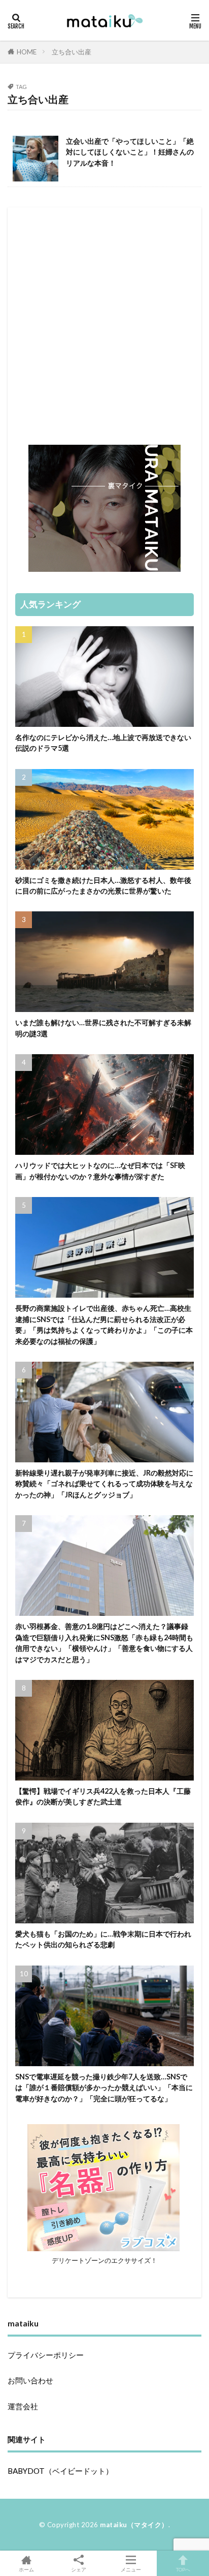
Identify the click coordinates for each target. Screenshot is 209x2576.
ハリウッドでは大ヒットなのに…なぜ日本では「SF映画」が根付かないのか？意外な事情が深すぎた (100, 1171)
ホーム (26, 2569)
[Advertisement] (104, 320)
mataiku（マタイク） (134, 2525)
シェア (79, 2569)
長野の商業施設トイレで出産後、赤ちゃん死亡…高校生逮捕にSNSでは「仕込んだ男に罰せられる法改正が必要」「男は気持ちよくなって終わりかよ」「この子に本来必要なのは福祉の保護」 (104, 1324)
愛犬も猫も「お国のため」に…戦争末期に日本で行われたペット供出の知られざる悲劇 (103, 1939)
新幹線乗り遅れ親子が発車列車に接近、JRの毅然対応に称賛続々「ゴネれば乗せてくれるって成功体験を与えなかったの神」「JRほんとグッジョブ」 (104, 1484)
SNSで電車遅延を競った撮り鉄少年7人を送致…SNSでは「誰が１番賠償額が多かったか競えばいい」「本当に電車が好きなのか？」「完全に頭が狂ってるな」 (104, 2088)
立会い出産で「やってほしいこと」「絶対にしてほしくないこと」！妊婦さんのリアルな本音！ (130, 152)
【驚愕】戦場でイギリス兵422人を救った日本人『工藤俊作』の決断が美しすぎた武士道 (103, 1796)
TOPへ (183, 2569)
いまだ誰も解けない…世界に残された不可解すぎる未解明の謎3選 (103, 1028)
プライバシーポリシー (46, 2355)
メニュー (131, 2569)
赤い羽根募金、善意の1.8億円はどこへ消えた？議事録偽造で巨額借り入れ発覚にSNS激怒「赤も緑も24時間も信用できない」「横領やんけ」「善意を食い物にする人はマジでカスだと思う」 (104, 1643)
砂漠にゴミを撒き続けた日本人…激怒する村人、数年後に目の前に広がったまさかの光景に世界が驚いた (103, 885)
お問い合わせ (30, 2380)
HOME (27, 52)
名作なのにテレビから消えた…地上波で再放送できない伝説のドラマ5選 (103, 743)
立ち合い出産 (72, 52)
